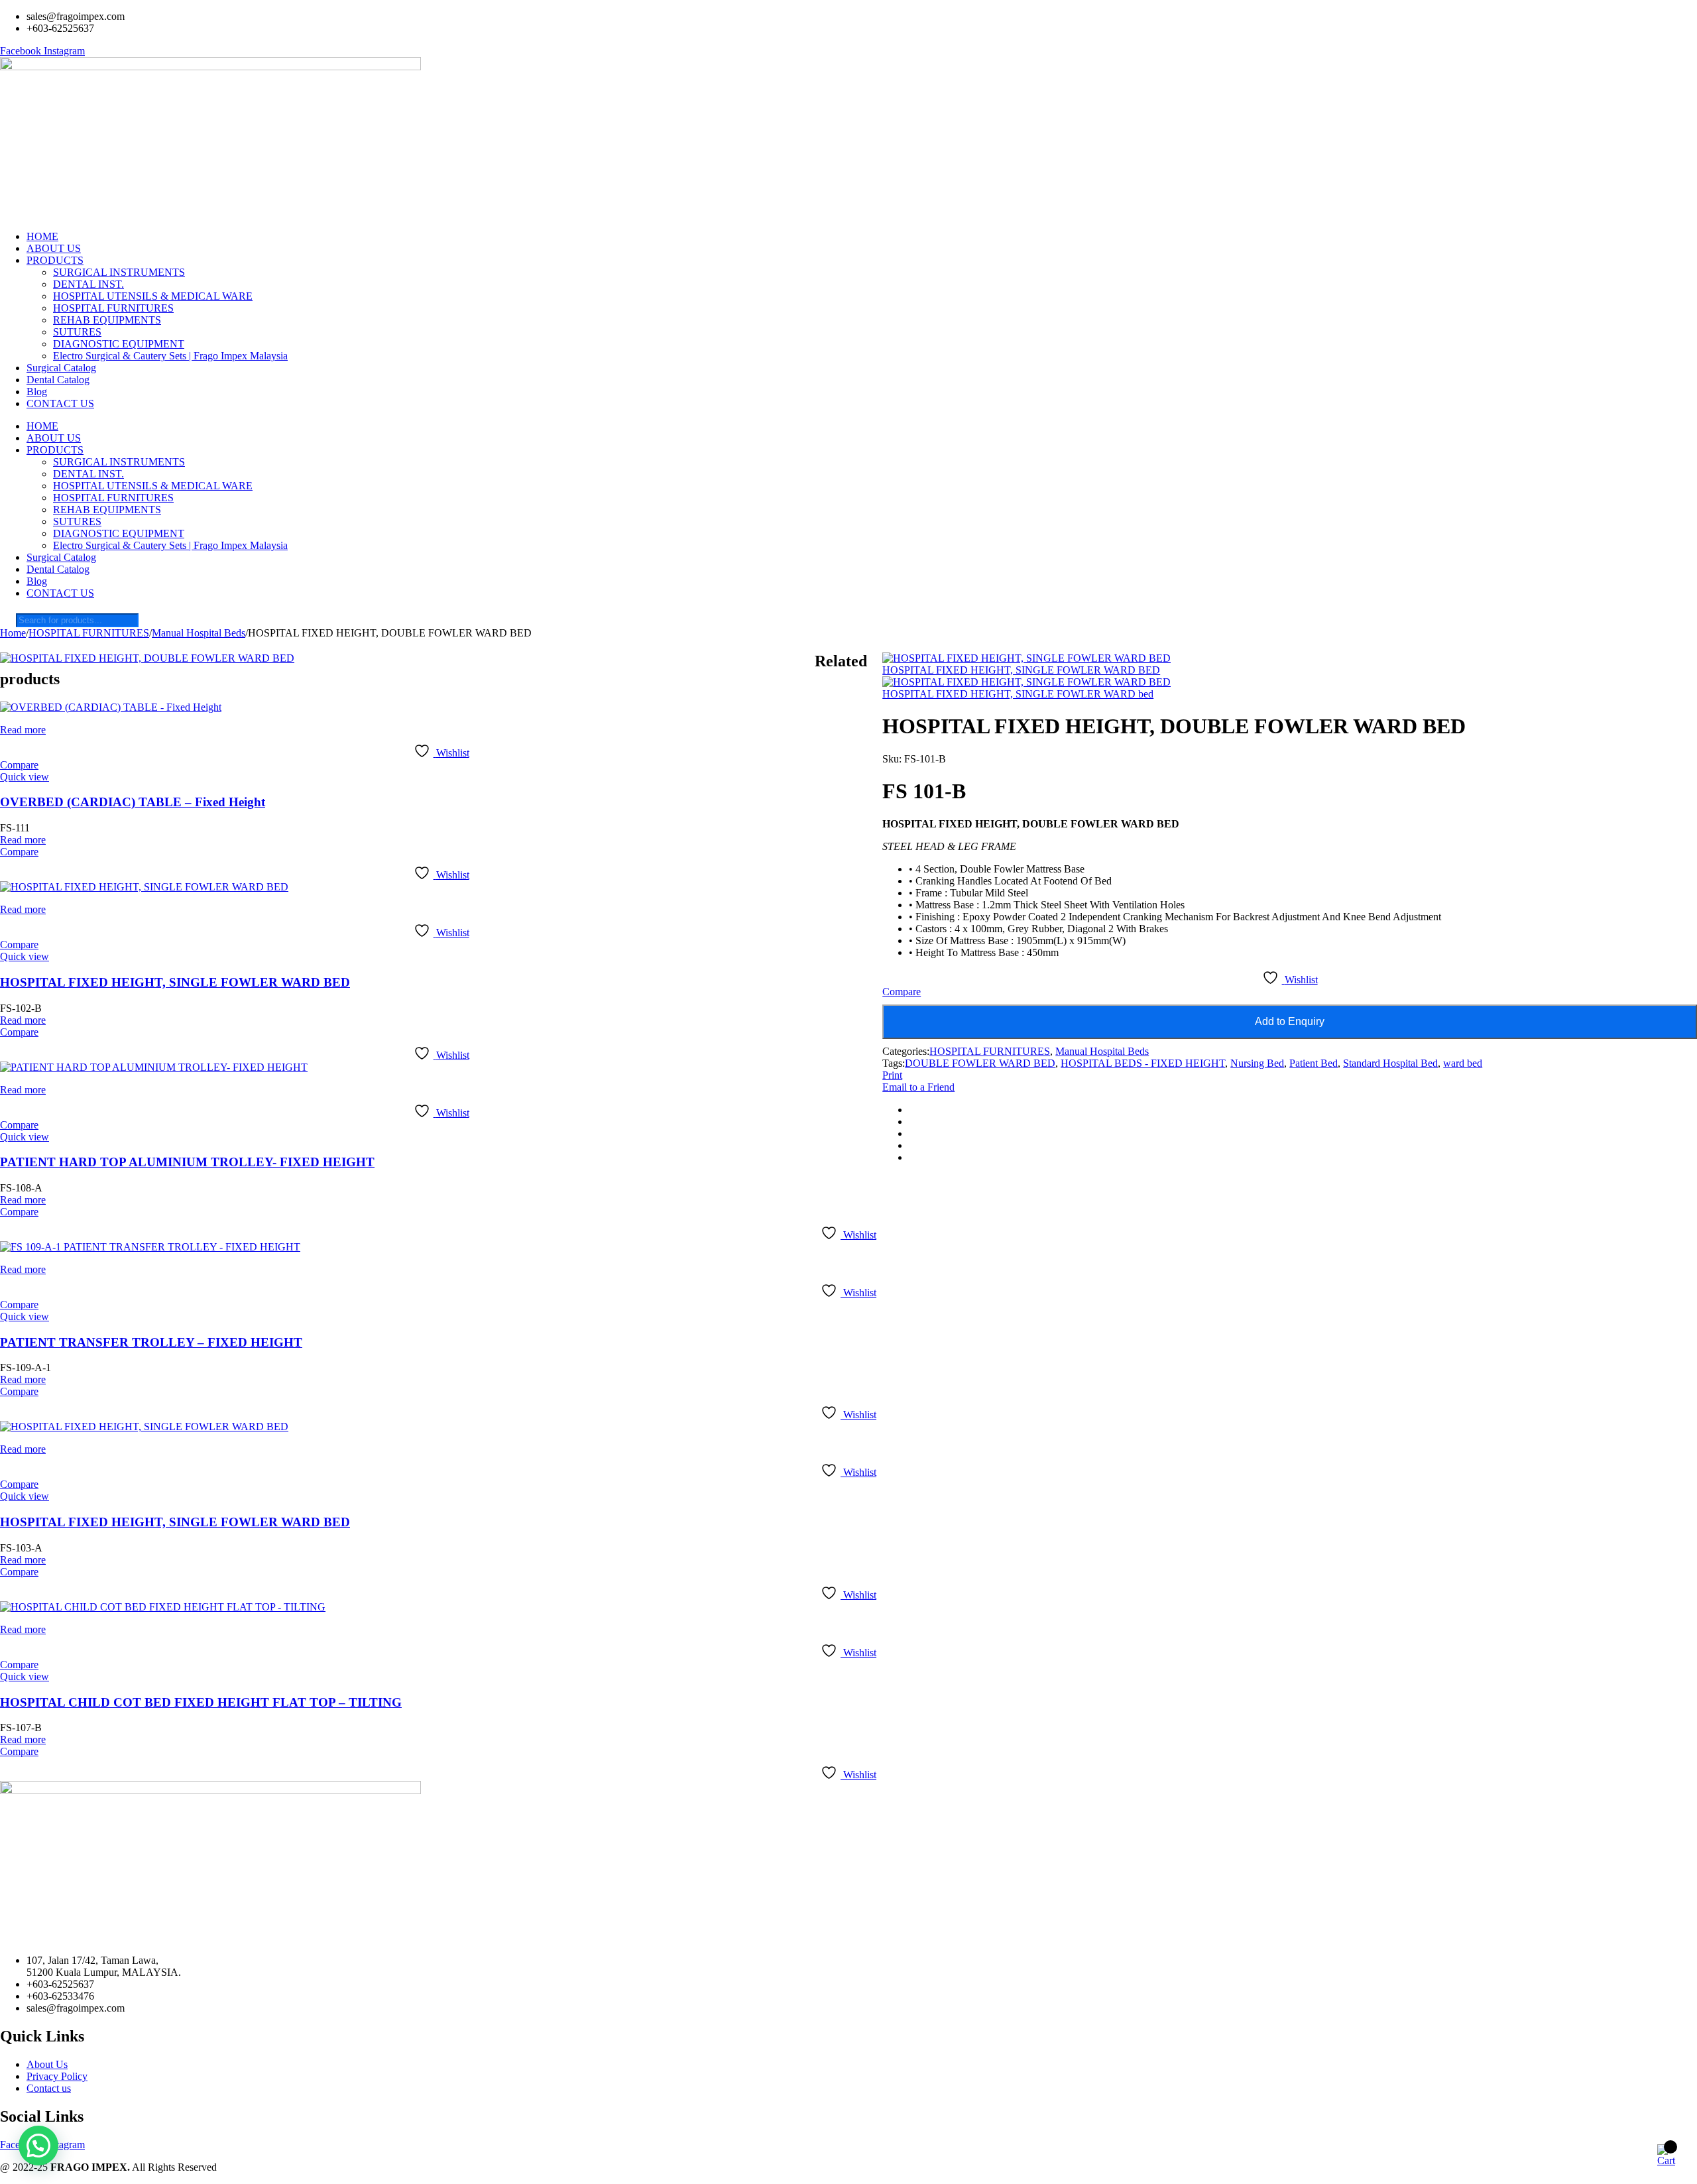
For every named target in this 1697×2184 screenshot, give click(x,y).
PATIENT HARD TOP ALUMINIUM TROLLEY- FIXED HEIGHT (187, 1162)
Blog (37, 392)
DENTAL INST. (88, 284)
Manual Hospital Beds (199, 633)
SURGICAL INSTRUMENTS (119, 272)
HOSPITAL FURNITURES (113, 308)
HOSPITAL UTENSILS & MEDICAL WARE (153, 296)
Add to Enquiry (1290, 1021)
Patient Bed (1314, 1063)
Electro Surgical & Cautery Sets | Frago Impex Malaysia (170, 356)
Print (892, 1075)
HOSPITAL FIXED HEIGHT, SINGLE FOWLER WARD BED (175, 982)
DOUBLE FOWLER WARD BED (980, 1063)
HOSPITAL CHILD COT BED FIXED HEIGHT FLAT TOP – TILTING (201, 1702)
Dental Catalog (58, 380)
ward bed (1463, 1063)
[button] (38, 2146)
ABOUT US (54, 248)
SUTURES (77, 332)
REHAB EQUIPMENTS (107, 320)
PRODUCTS (55, 260)
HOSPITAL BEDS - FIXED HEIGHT (1143, 1063)
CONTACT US (60, 403)
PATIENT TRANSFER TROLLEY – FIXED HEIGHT (151, 1342)
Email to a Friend (918, 1087)
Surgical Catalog (61, 368)
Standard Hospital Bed (1390, 1063)
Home (13, 633)
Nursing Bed (1257, 1063)
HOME (42, 236)
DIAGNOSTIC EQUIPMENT (119, 344)
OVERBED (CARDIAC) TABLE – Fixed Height (133, 802)
